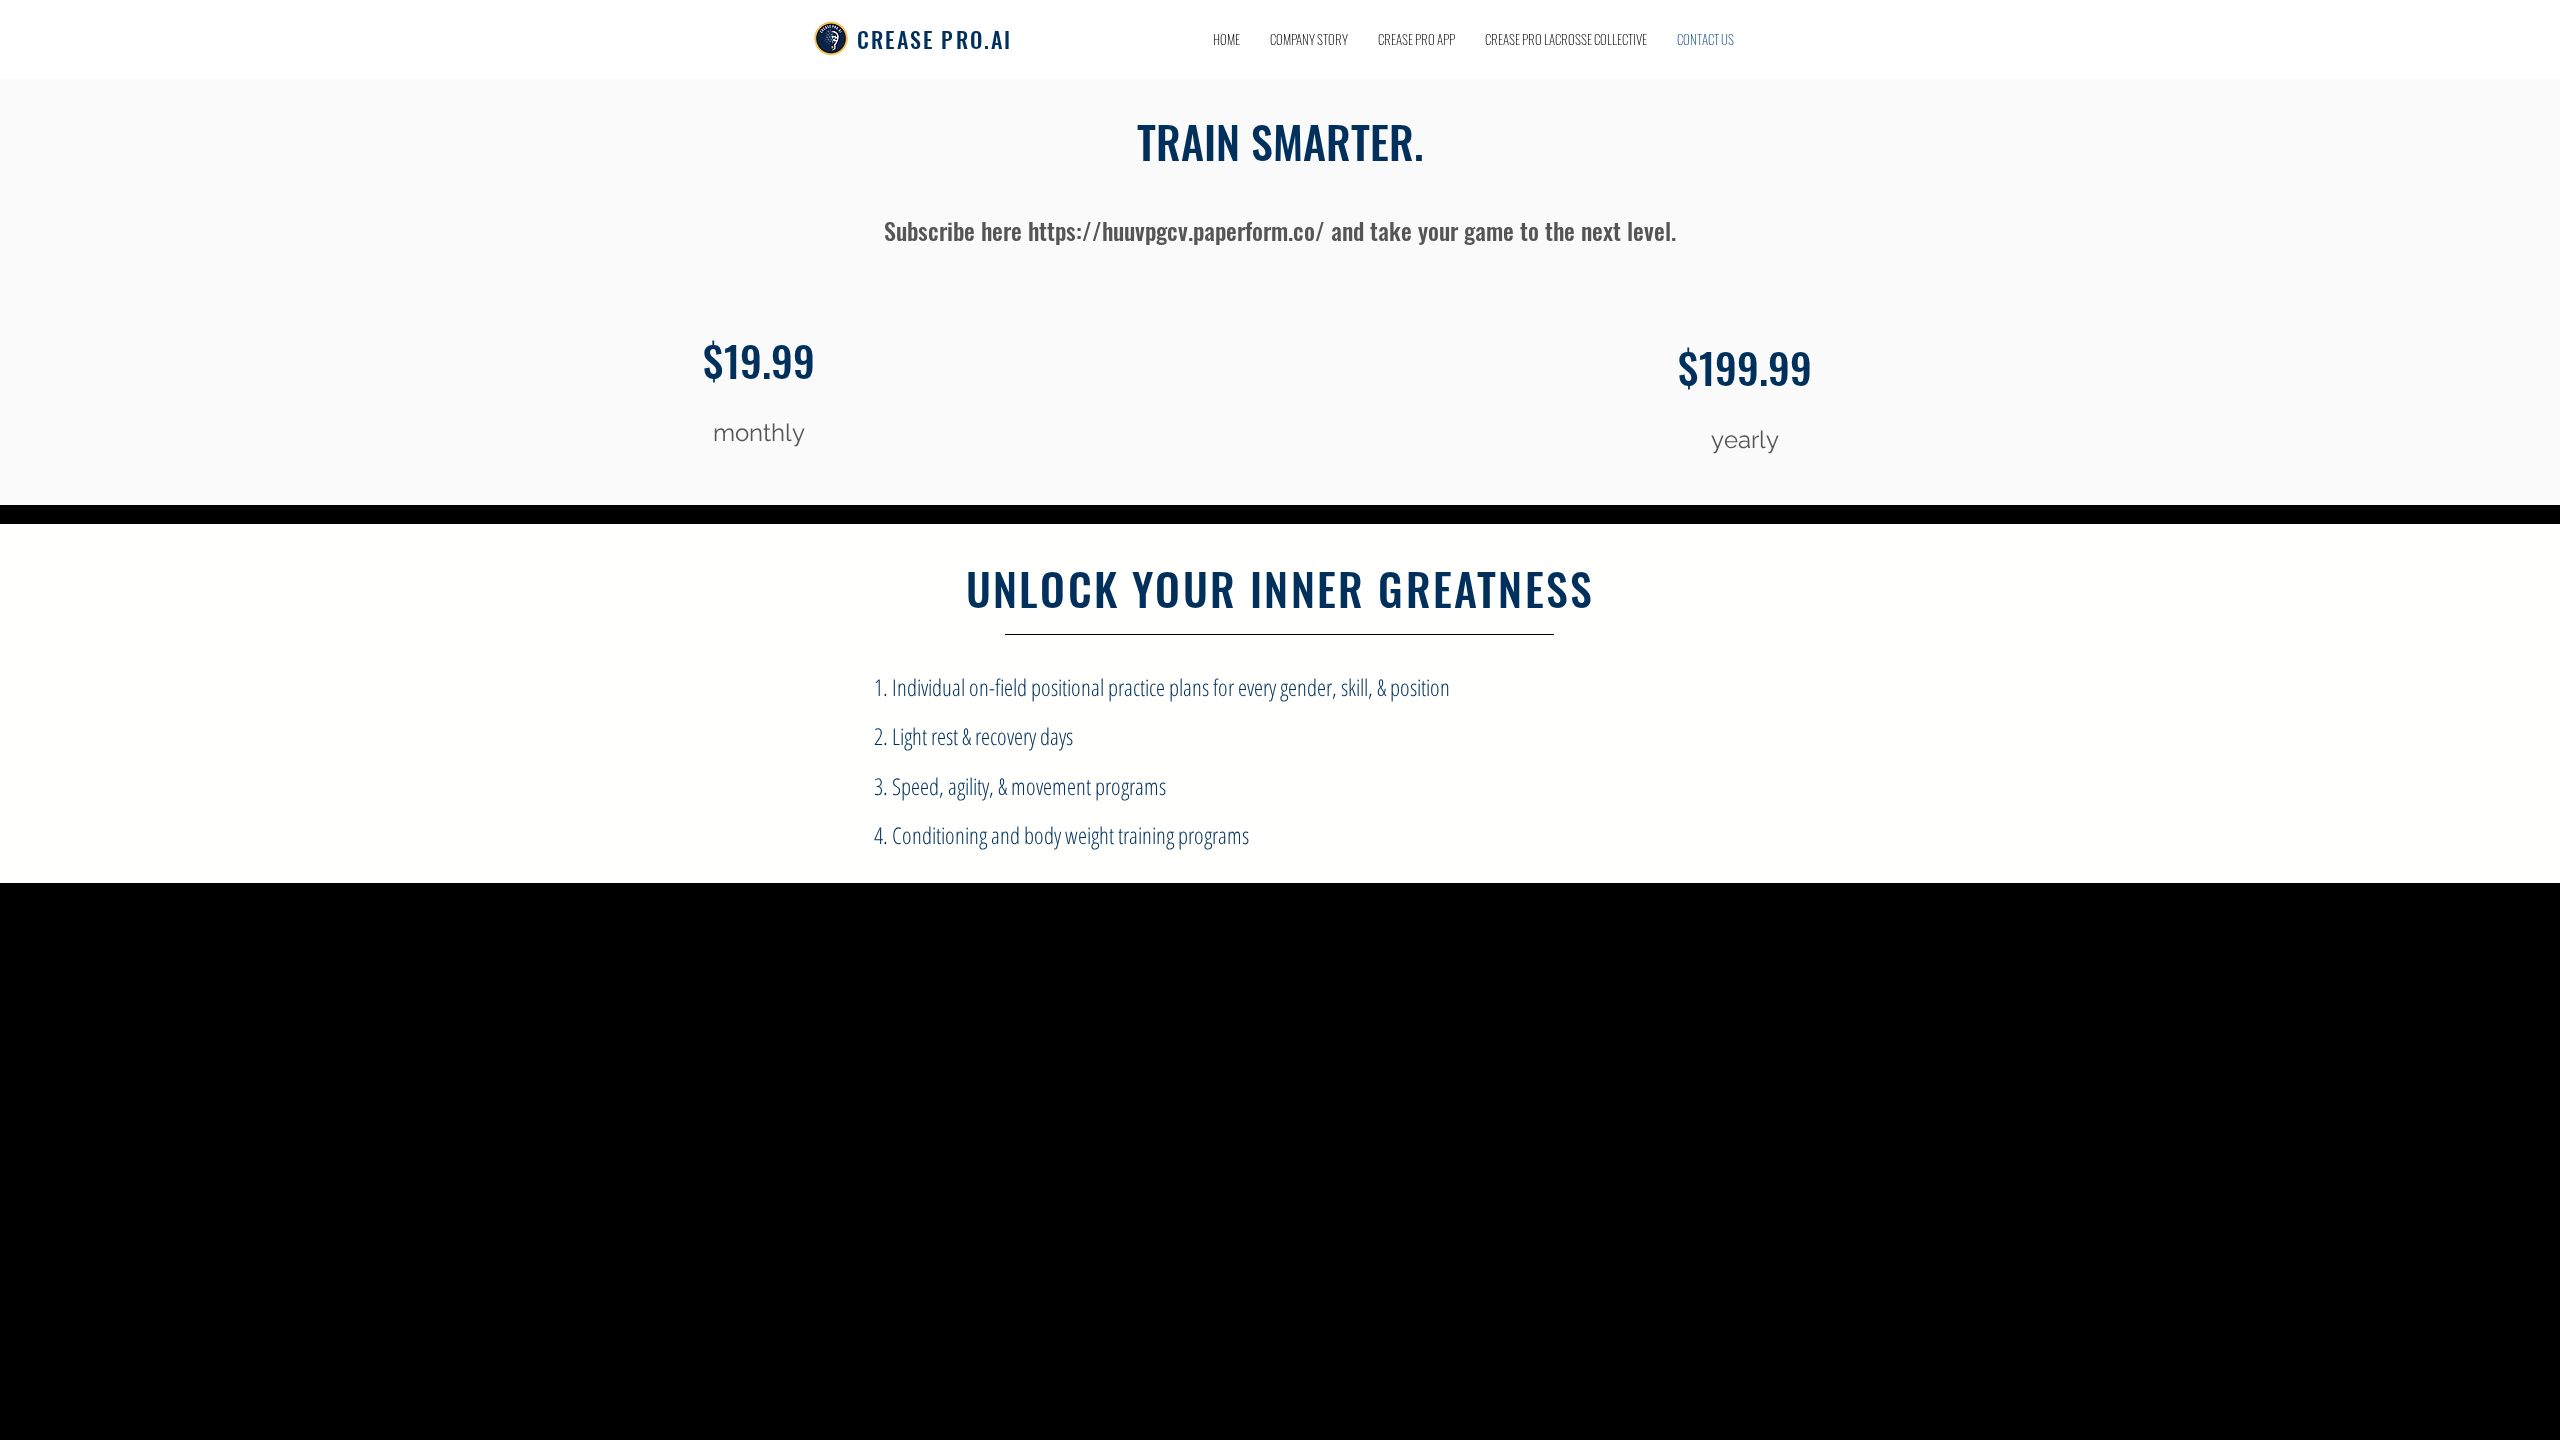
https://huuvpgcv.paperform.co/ (1176, 230)
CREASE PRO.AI (935, 39)
